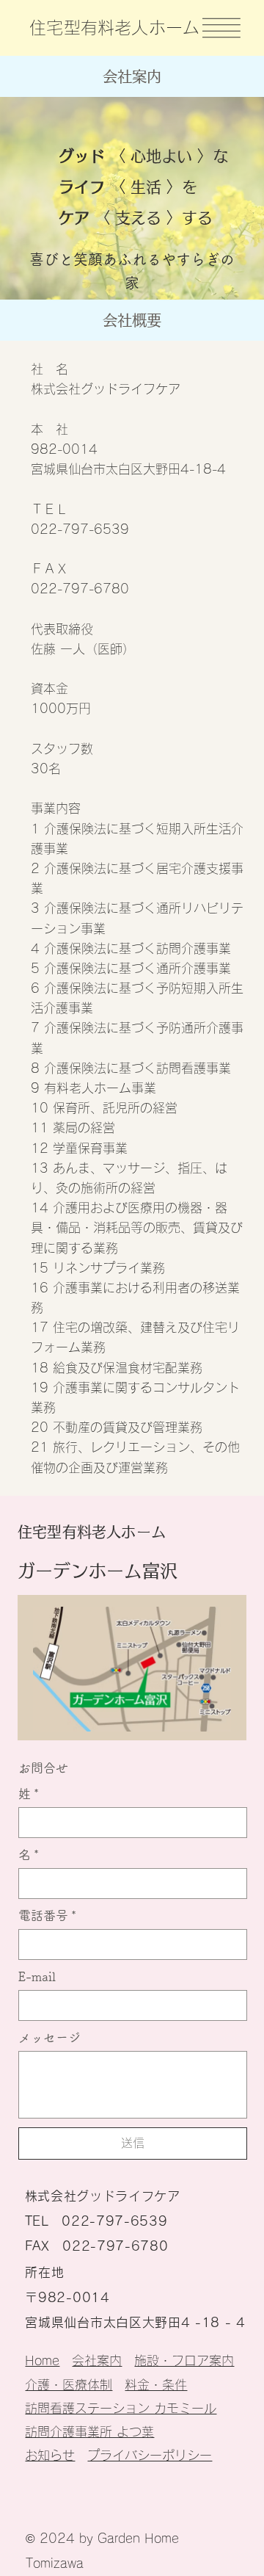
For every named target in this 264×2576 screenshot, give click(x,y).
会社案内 (97, 2360)
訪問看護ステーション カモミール (121, 2408)
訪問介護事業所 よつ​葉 (89, 2432)
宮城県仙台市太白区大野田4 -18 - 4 (135, 2322)
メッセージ (49, 2037)
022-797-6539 (114, 2221)
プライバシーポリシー (150, 2455)
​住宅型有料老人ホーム (114, 28)
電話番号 (47, 1915)
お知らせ (50, 2455)
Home (42, 2360)
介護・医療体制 (69, 2385)
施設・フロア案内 (184, 2360)
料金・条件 (156, 2385)
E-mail (37, 1976)
